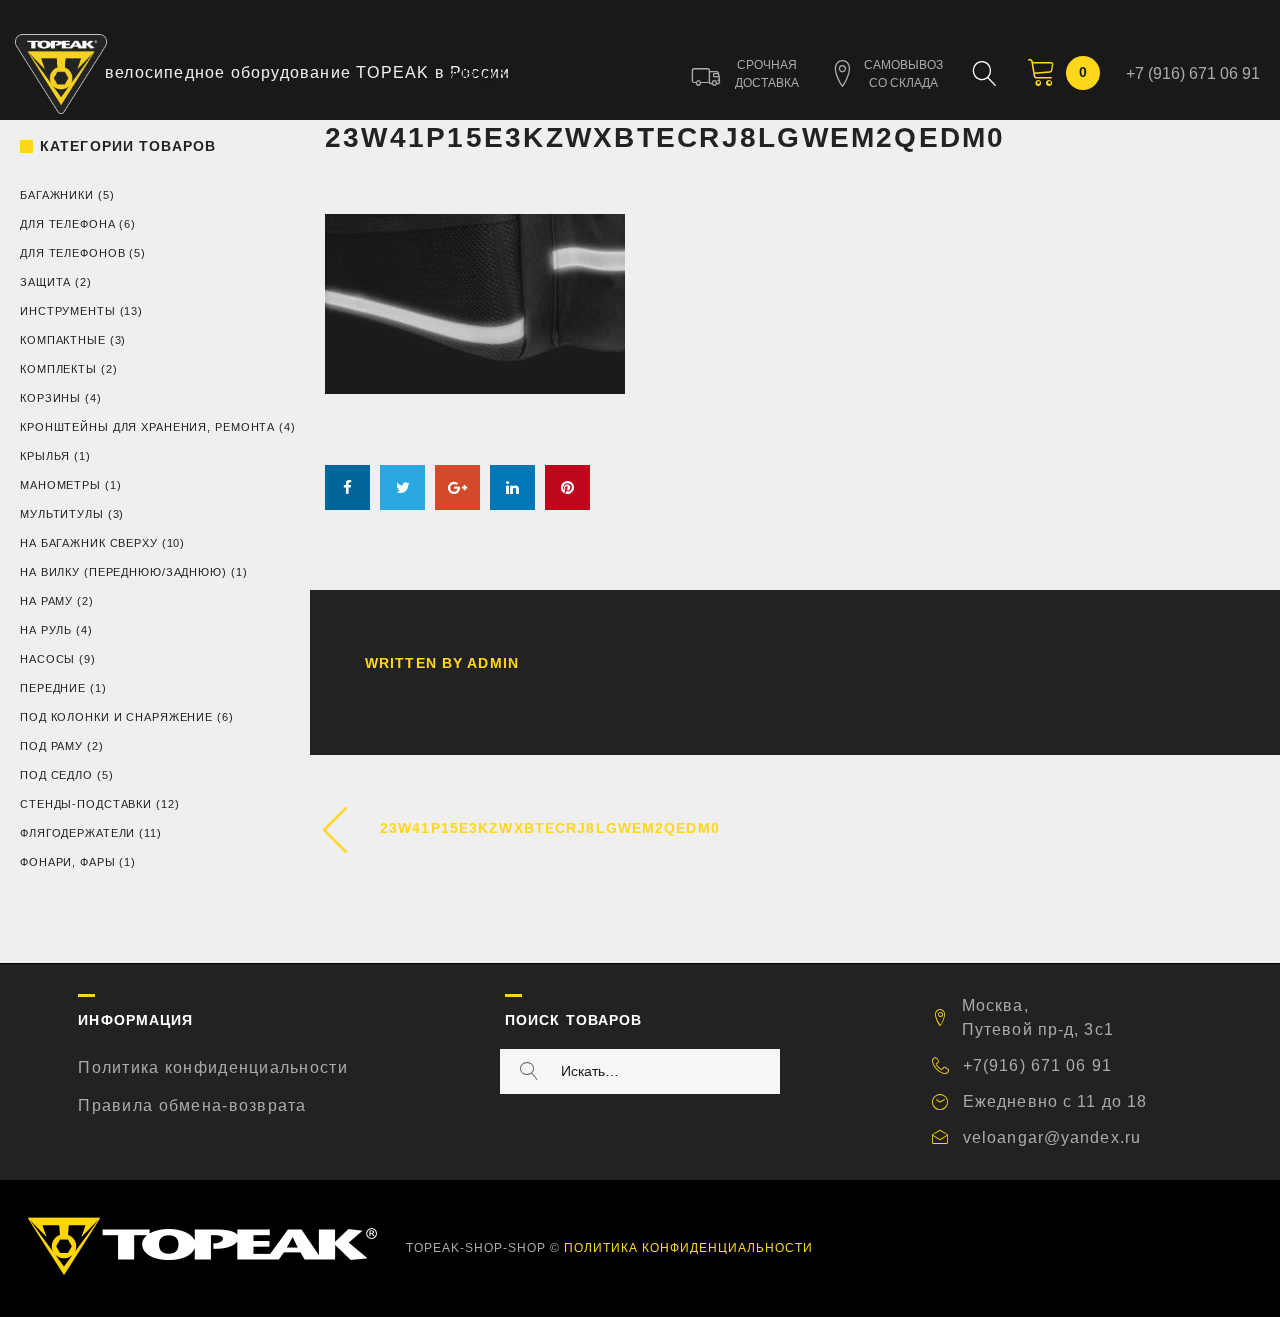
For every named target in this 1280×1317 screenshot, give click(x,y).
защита (45, 282)
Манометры (60, 485)
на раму (46, 601)
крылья (45, 456)
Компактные (63, 340)
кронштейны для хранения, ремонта (147, 427)
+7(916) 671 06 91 (1037, 1065)
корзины (50, 398)
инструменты (68, 311)
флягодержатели (77, 833)
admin (493, 663)
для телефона (68, 224)
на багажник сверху (89, 543)
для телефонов (72, 253)
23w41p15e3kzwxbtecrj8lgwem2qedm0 (550, 828)
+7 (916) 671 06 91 (1193, 73)
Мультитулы (62, 514)
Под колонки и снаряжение (116, 717)
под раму (51, 746)
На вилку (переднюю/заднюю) (123, 572)
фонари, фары (68, 862)
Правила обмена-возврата (192, 1105)
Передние (53, 688)
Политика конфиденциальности (213, 1067)
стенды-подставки (86, 804)
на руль (46, 630)
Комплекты (58, 369)
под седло (56, 775)
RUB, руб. (477, 74)
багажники (57, 195)
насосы (47, 659)
